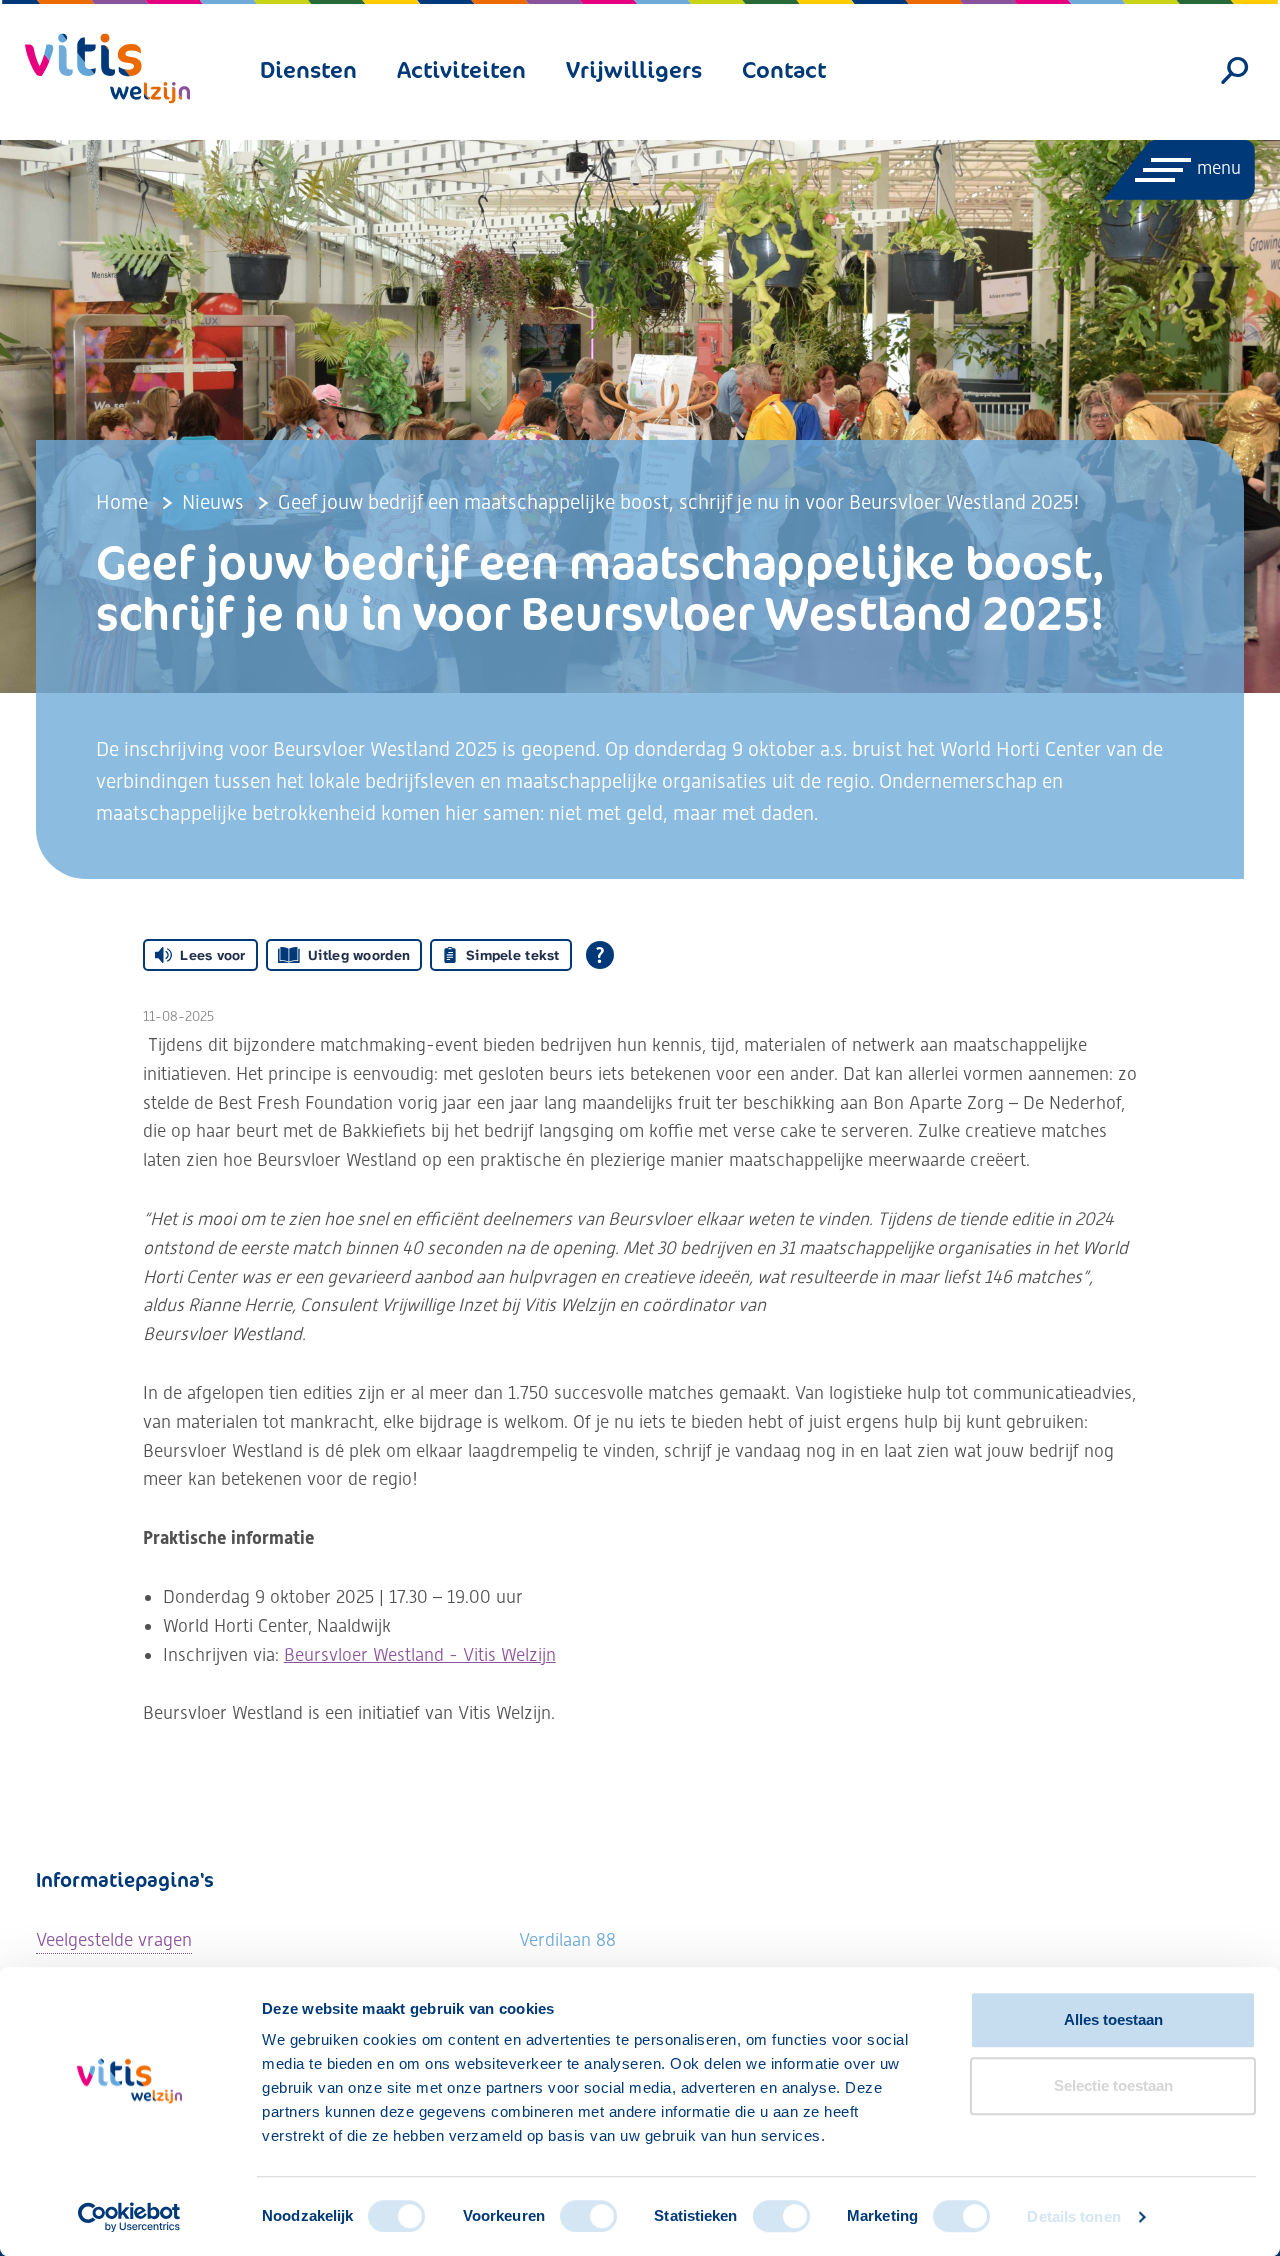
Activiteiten (461, 69)
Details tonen (1073, 2216)
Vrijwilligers (634, 69)
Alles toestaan (1113, 2019)
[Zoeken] (1235, 71)
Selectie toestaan (1113, 2085)
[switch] (588, 2216)
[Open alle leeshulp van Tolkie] (600, 955)
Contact (784, 69)
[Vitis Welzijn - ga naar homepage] (107, 68)
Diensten (308, 69)
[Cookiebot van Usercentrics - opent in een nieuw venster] (129, 2217)
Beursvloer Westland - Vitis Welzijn (420, 1654)
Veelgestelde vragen (114, 1939)
